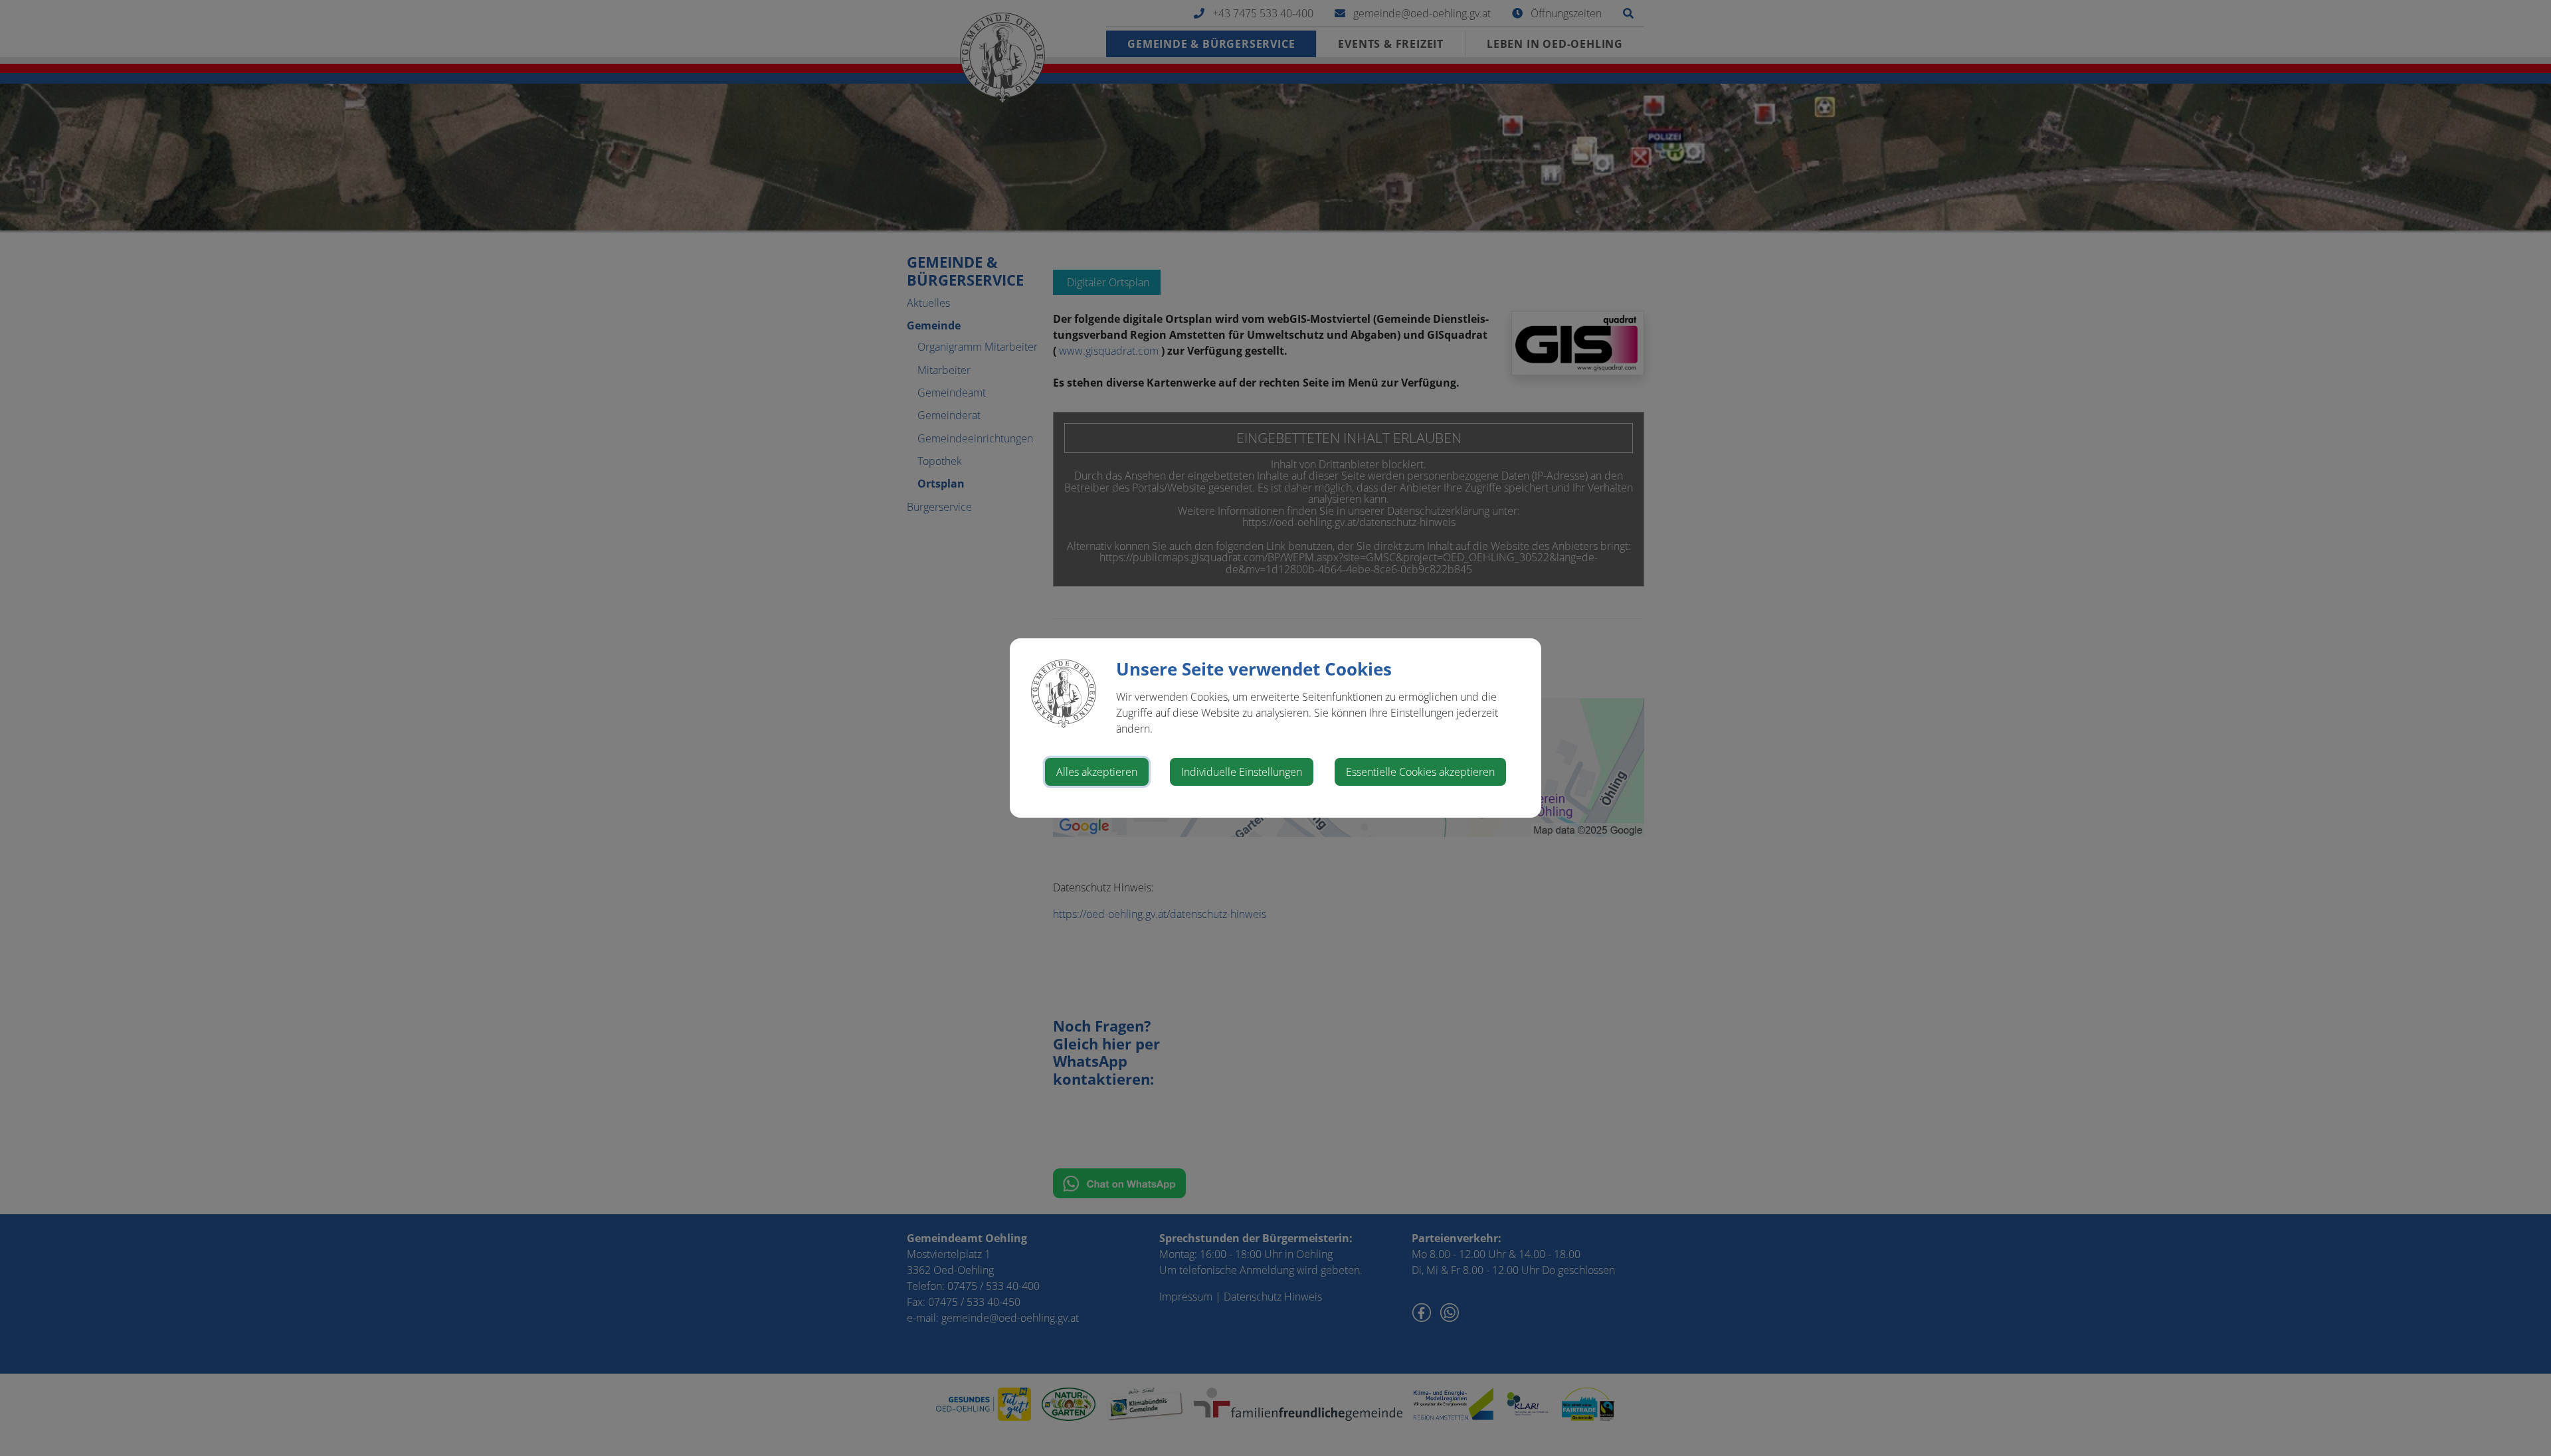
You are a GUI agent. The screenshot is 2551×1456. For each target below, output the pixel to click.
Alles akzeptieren (1097, 772)
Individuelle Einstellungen (1242, 772)
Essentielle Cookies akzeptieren (1420, 772)
